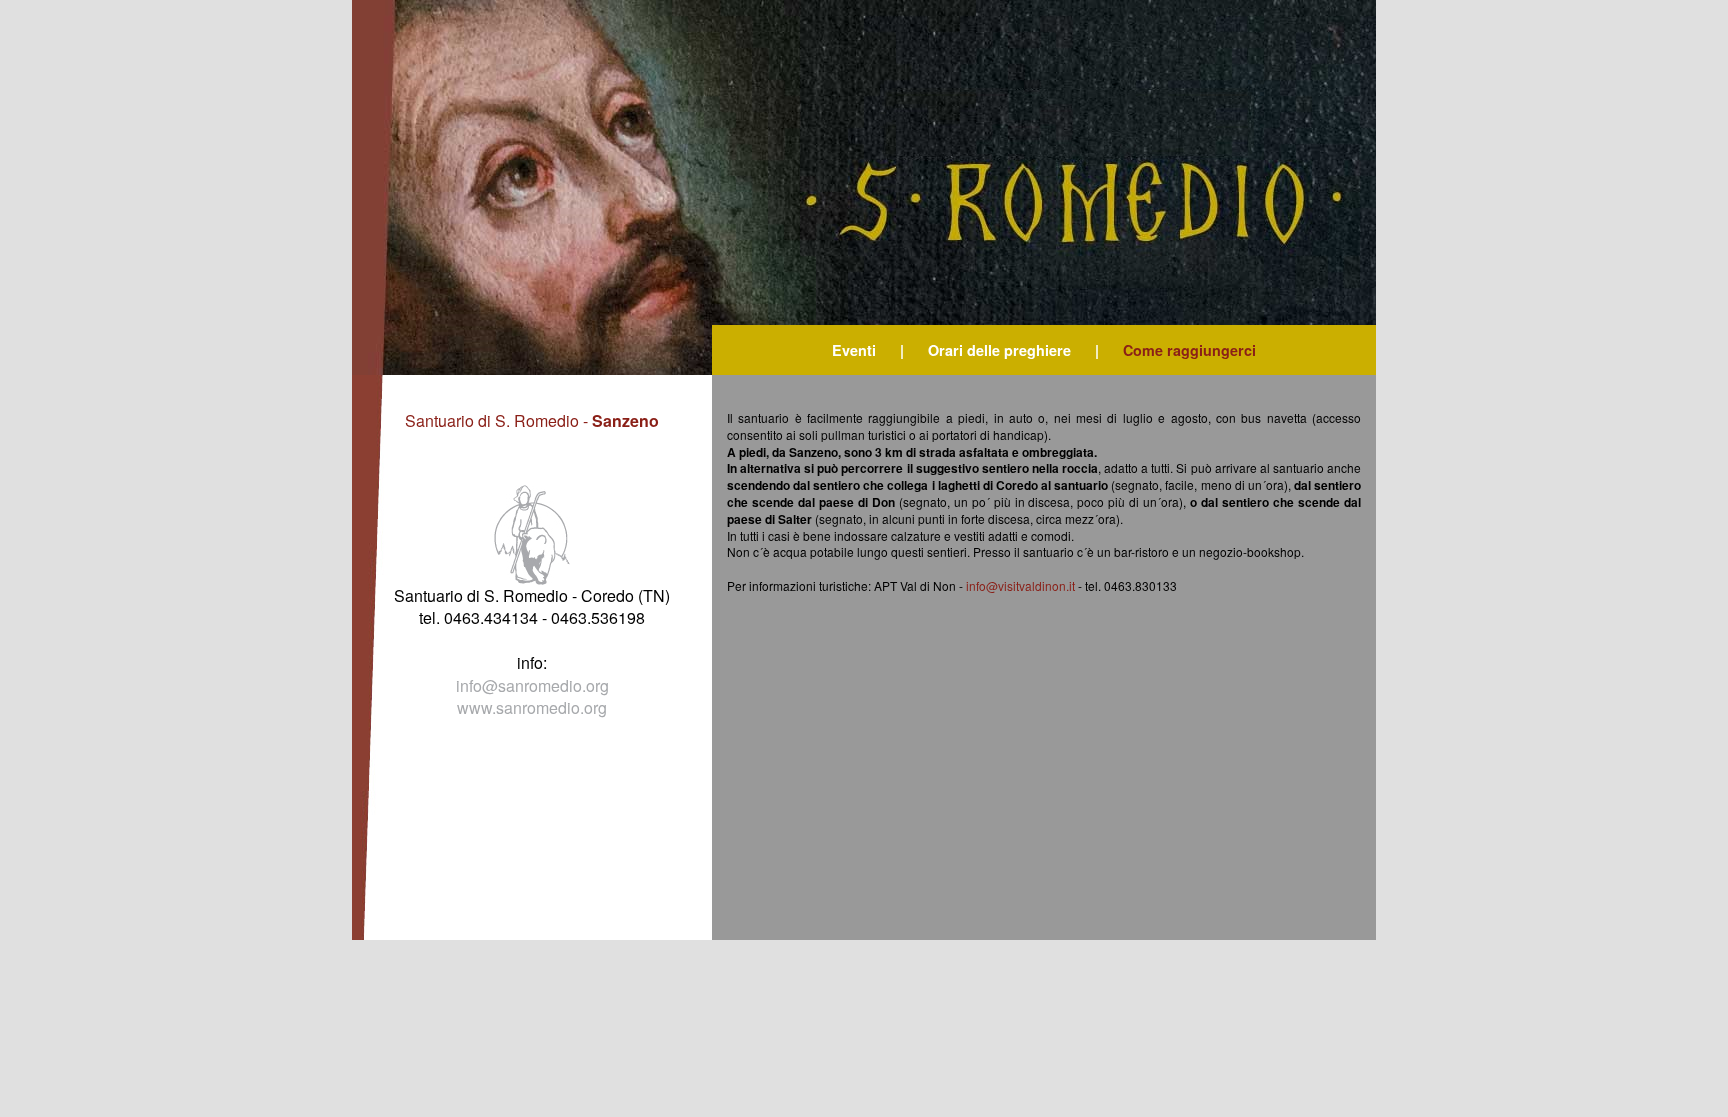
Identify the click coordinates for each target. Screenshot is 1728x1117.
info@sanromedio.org (532, 685)
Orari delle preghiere (999, 350)
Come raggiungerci (1189, 350)
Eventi (854, 350)
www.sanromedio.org (532, 707)
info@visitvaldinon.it (1020, 585)
